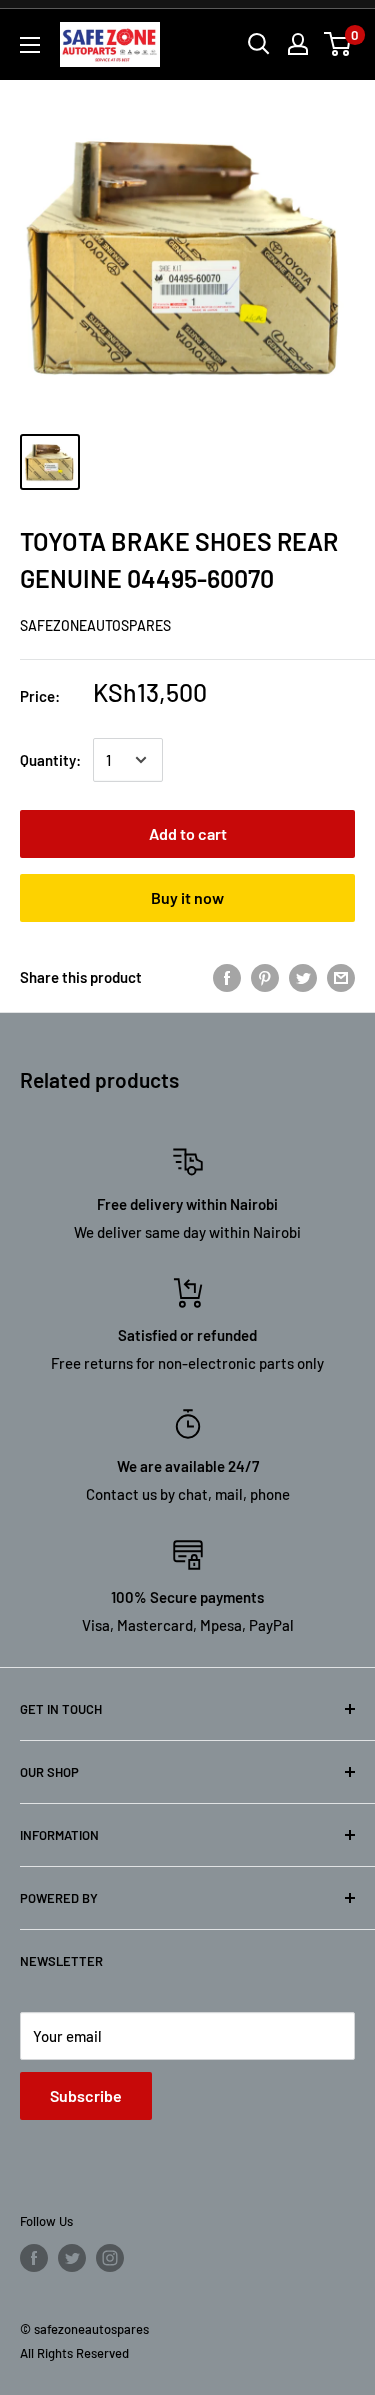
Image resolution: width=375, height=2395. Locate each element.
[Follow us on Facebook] (34, 2258)
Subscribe (86, 2095)
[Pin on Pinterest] (265, 977)
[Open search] (259, 44)
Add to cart (188, 833)
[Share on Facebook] (227, 977)
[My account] (298, 44)
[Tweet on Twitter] (303, 977)
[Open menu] (30, 45)
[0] (338, 44)
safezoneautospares (95, 625)
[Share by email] (341, 977)
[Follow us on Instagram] (110, 2258)
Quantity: (50, 760)
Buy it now (187, 897)
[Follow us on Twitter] (72, 2258)
